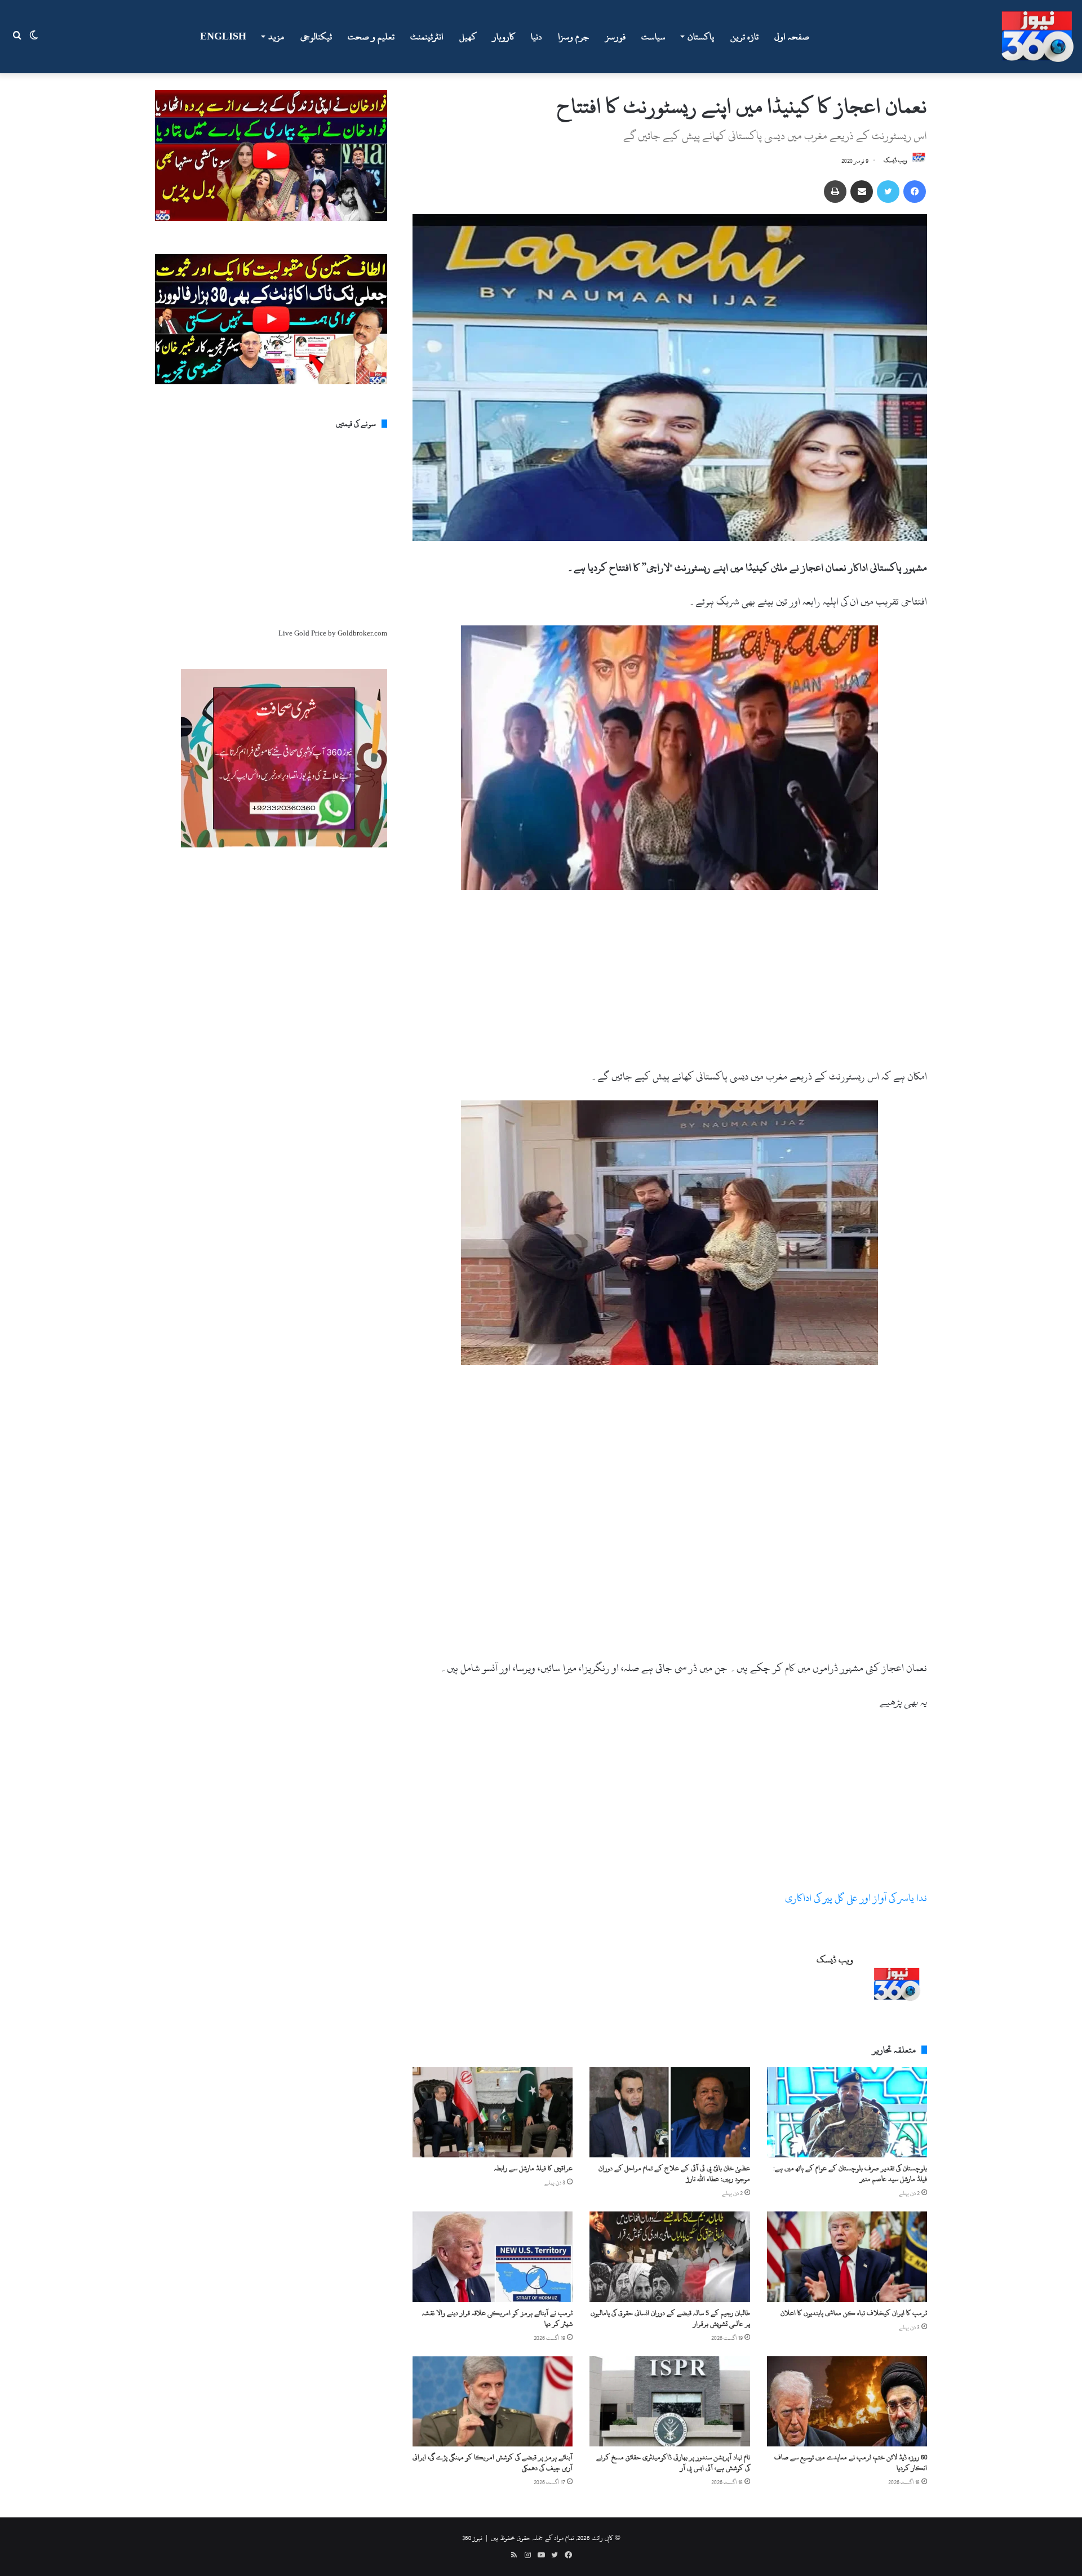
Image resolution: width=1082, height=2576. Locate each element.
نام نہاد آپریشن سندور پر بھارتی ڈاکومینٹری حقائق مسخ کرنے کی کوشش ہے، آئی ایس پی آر (673, 2462)
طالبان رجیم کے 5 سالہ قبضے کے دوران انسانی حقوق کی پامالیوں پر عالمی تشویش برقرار (670, 2318)
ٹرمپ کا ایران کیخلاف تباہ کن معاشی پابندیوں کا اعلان (854, 2313)
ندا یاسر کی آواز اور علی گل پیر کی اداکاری (856, 1898)
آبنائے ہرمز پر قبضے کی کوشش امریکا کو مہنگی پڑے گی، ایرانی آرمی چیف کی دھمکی (493, 2462)
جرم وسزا (574, 37)
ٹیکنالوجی (316, 37)
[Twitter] (888, 192)
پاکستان (701, 37)
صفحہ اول (792, 37)
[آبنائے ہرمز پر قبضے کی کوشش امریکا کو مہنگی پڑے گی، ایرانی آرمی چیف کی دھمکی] (493, 2401)
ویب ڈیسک (895, 161)
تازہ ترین (744, 37)
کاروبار (504, 37)
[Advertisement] (670, 983)
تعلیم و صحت (371, 37)
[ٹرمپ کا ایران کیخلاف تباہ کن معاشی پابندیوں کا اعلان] (847, 2257)
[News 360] (1037, 37)
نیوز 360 (472, 2538)
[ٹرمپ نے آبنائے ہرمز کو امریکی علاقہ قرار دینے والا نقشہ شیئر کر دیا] (493, 2257)
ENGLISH (223, 37)
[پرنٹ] (835, 192)
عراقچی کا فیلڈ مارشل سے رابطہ (533, 2168)
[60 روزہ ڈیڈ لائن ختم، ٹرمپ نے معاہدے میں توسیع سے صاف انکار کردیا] (847, 2401)
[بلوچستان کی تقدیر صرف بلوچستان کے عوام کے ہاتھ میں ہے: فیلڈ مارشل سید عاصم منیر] (847, 2112)
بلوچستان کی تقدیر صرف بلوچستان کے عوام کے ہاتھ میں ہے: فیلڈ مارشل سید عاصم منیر (850, 2173)
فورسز (615, 37)
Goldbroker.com (362, 633)
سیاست (653, 37)
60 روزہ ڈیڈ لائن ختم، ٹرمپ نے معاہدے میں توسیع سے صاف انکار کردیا (851, 2462)
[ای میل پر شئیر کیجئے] (862, 192)
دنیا (536, 37)
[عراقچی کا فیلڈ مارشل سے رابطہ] (493, 2112)
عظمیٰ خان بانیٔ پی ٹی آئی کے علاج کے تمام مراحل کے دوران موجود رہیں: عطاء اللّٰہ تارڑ (674, 2173)
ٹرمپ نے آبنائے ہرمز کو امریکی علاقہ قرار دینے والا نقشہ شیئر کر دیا (497, 2318)
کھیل (468, 37)
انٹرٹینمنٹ (427, 37)
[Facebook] (915, 192)
